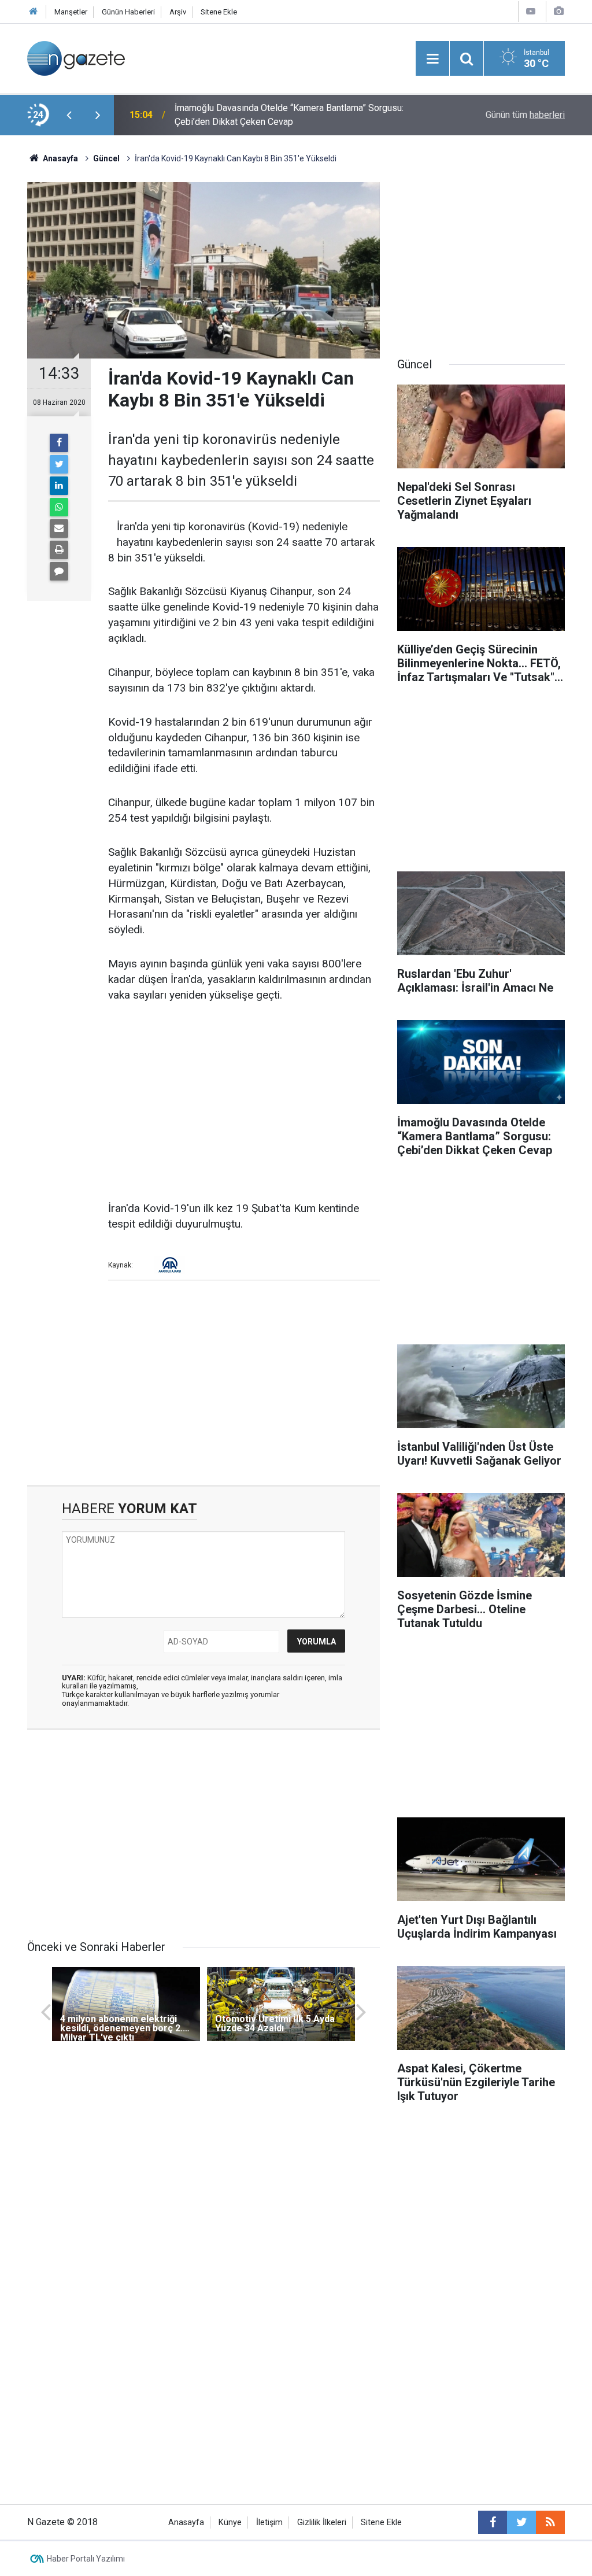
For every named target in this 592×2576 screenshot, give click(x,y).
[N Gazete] (76, 58)
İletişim (269, 2523)
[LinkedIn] (59, 486)
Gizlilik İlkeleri (322, 2523)
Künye (230, 2523)
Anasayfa (186, 2523)
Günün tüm (525, 115)
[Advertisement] (244, 1103)
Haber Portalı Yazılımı (86, 2559)
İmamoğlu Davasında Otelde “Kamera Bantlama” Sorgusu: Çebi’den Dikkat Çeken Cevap (289, 115)
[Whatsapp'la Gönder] (59, 507)
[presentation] (69, 115)
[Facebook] (59, 443)
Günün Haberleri (128, 12)
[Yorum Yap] (59, 571)
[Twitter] (59, 464)
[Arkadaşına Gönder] (59, 528)
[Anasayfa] (34, 12)
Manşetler (71, 12)
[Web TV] (531, 11)
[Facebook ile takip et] (493, 2522)
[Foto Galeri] (558, 11)
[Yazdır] (59, 550)
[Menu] (432, 59)
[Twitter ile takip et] (521, 2522)
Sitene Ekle (219, 12)
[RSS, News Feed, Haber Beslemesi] (550, 2522)
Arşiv (178, 12)
